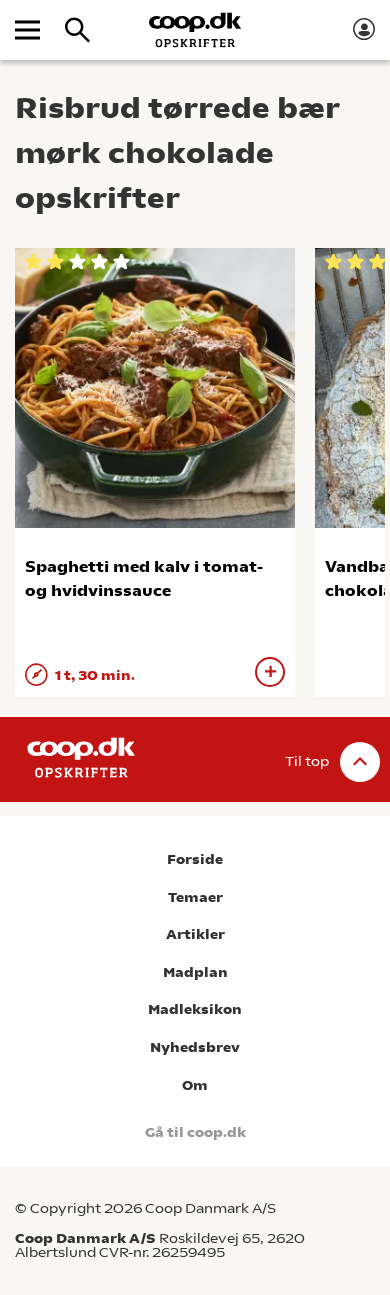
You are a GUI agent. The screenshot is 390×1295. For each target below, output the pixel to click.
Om (195, 1085)
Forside (195, 859)
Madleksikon (195, 1009)
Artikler (195, 934)
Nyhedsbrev (195, 1047)
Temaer (195, 897)
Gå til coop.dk (195, 1132)
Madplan (195, 972)
